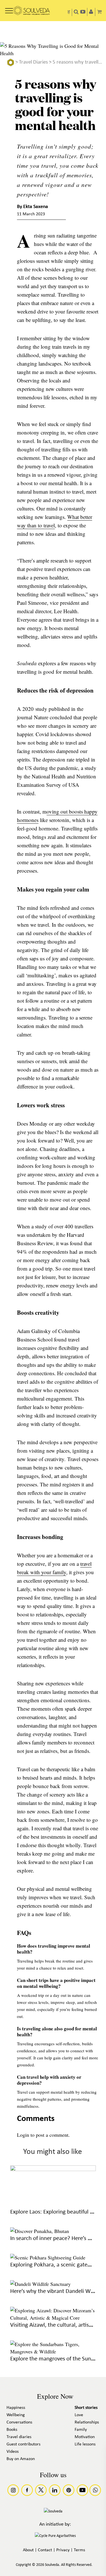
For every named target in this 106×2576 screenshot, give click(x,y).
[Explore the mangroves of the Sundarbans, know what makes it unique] (53, 2351)
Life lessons (85, 2444)
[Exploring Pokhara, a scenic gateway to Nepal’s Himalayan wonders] (48, 2257)
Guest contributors (23, 2444)
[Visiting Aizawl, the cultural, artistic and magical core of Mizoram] (53, 2318)
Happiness (16, 2408)
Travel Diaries (33, 62)
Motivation (85, 2437)
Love (79, 2415)
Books (12, 2430)
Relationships (87, 2422)
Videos (13, 2452)
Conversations (19, 2422)
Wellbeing (16, 2415)
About (28, 2550)
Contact (45, 2550)
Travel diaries (19, 2437)
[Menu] (9, 9)
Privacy (63, 2550)
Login (23, 2135)
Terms (79, 2550)
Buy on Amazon (21, 2459)
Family (81, 2430)
